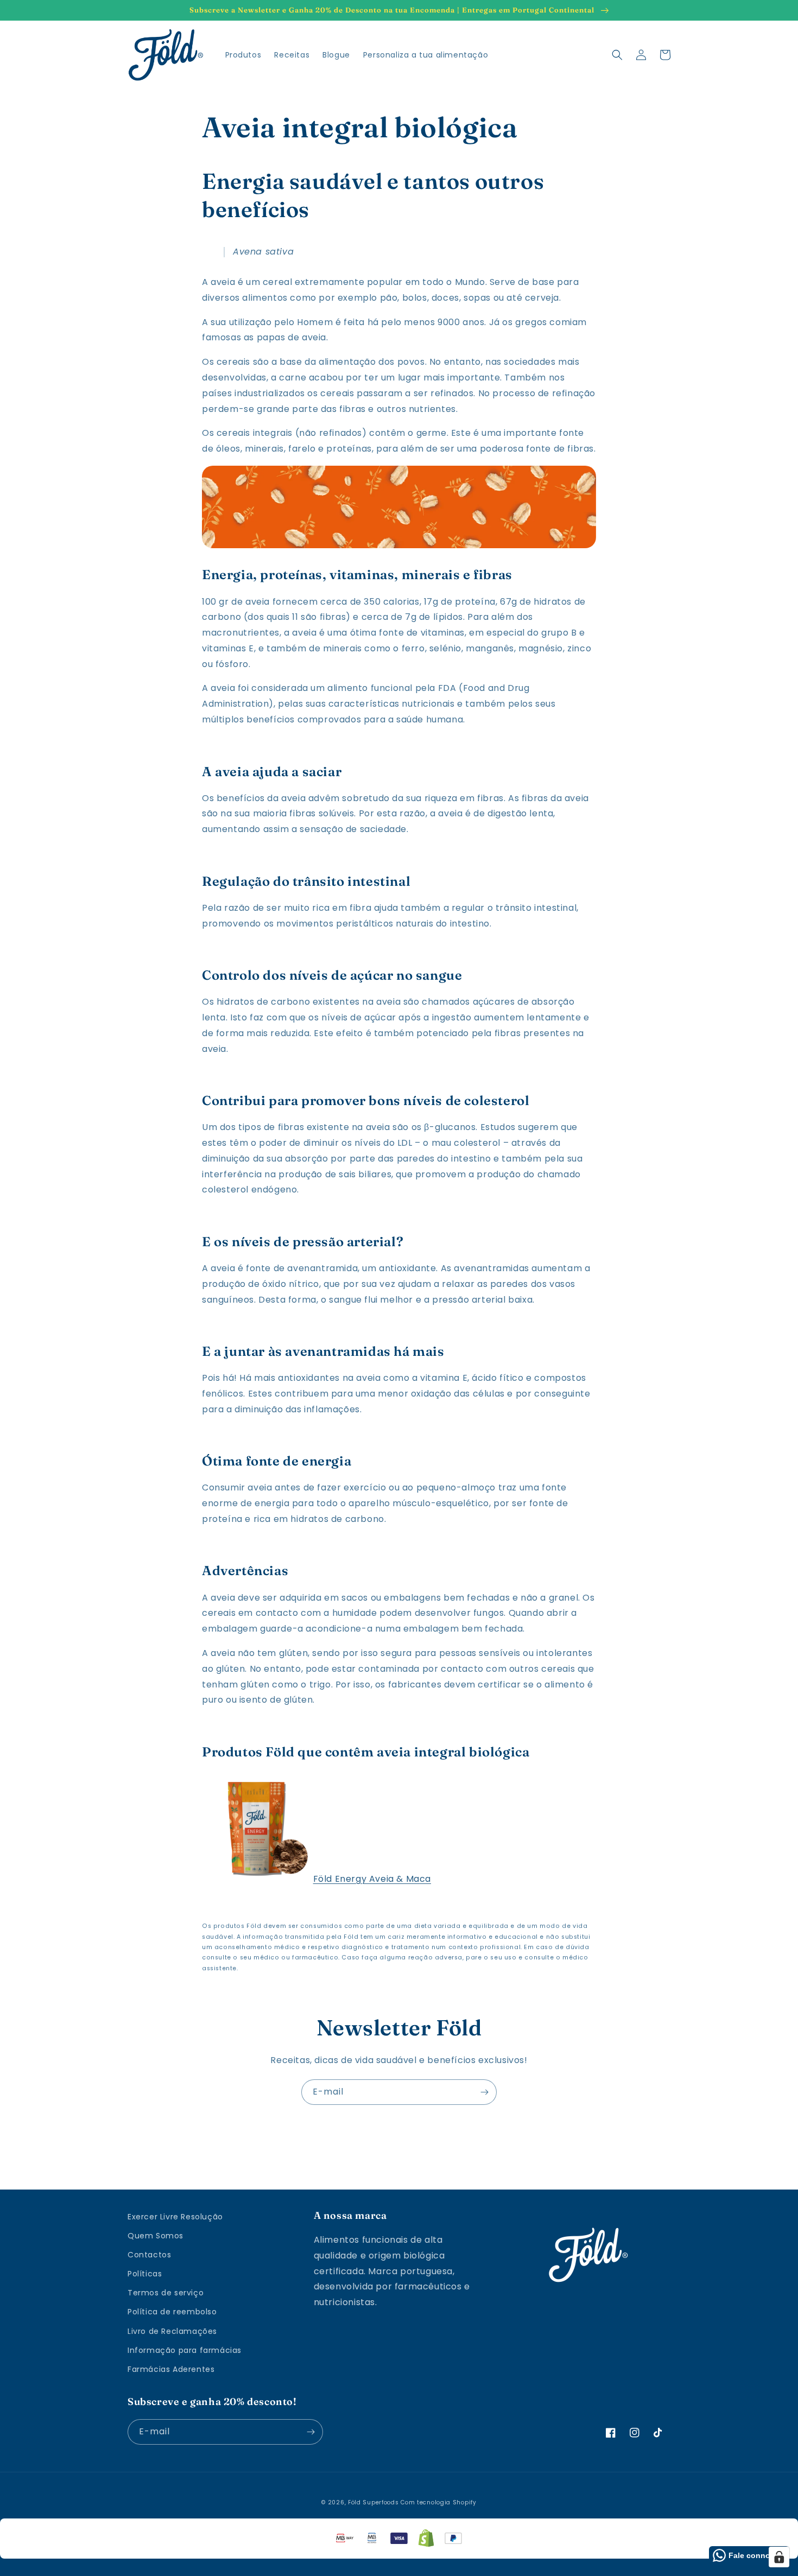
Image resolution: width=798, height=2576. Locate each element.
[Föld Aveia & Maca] (256, 1879)
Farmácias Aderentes (171, 2369)
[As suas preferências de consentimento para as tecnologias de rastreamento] (779, 2557)
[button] (617, 55)
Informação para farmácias (185, 2350)
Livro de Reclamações (172, 2331)
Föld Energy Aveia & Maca (372, 1879)
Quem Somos (156, 2236)
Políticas (145, 2274)
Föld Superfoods (373, 2502)
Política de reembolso (172, 2312)
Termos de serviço (166, 2293)
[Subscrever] (484, 2092)
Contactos (149, 2255)
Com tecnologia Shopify (438, 2502)
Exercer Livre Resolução (175, 2217)
